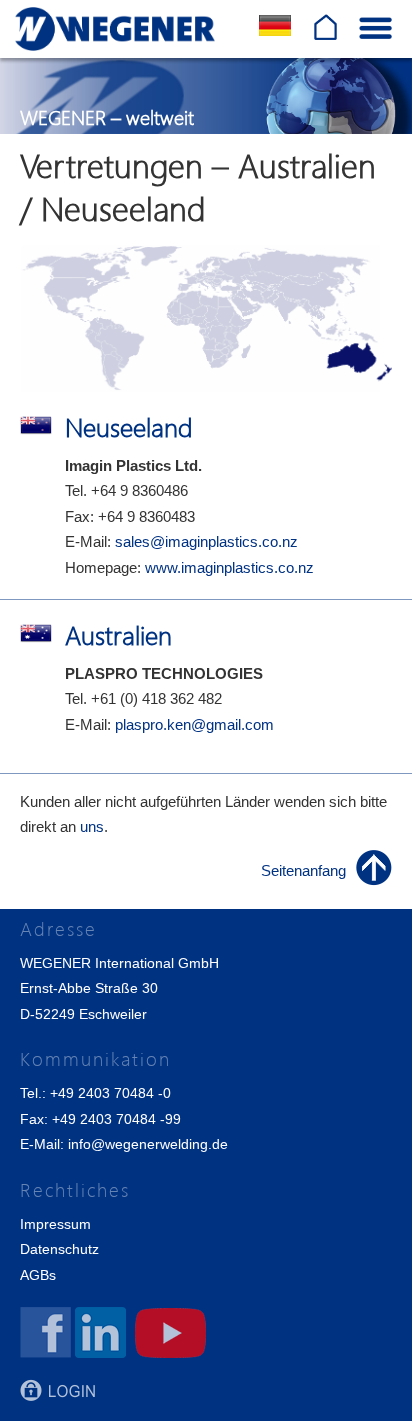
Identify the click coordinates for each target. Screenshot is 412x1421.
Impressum (55, 1224)
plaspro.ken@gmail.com (194, 724)
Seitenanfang (303, 870)
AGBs (38, 1275)
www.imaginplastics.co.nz (229, 567)
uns (92, 826)
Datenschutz (59, 1249)
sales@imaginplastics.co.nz (206, 541)
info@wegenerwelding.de (148, 1144)
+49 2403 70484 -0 (110, 1093)
